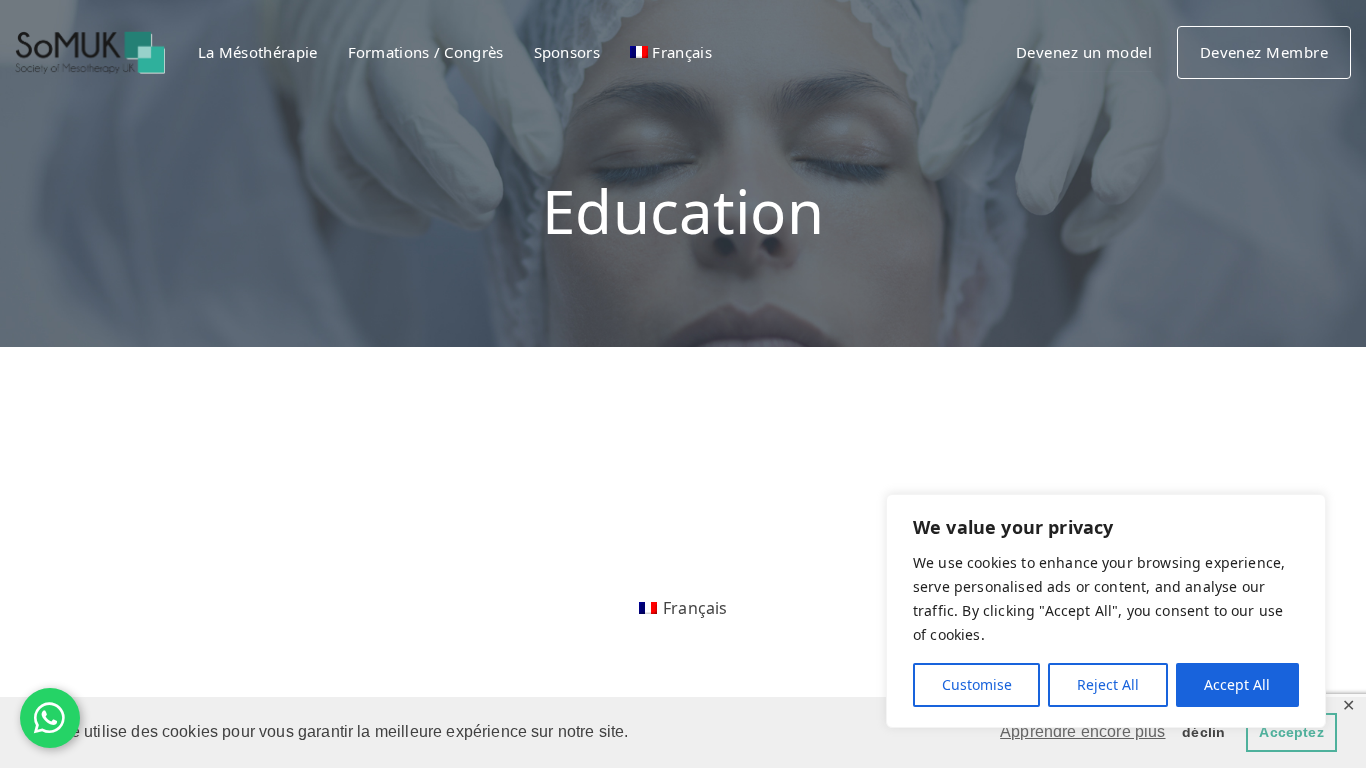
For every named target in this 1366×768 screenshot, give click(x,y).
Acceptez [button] (1291, 732)
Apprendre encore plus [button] (1082, 731)
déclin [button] (1203, 732)
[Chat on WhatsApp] (50, 718)
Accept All (1237, 684)
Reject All (1108, 684)
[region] (1106, 611)
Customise (977, 684)
